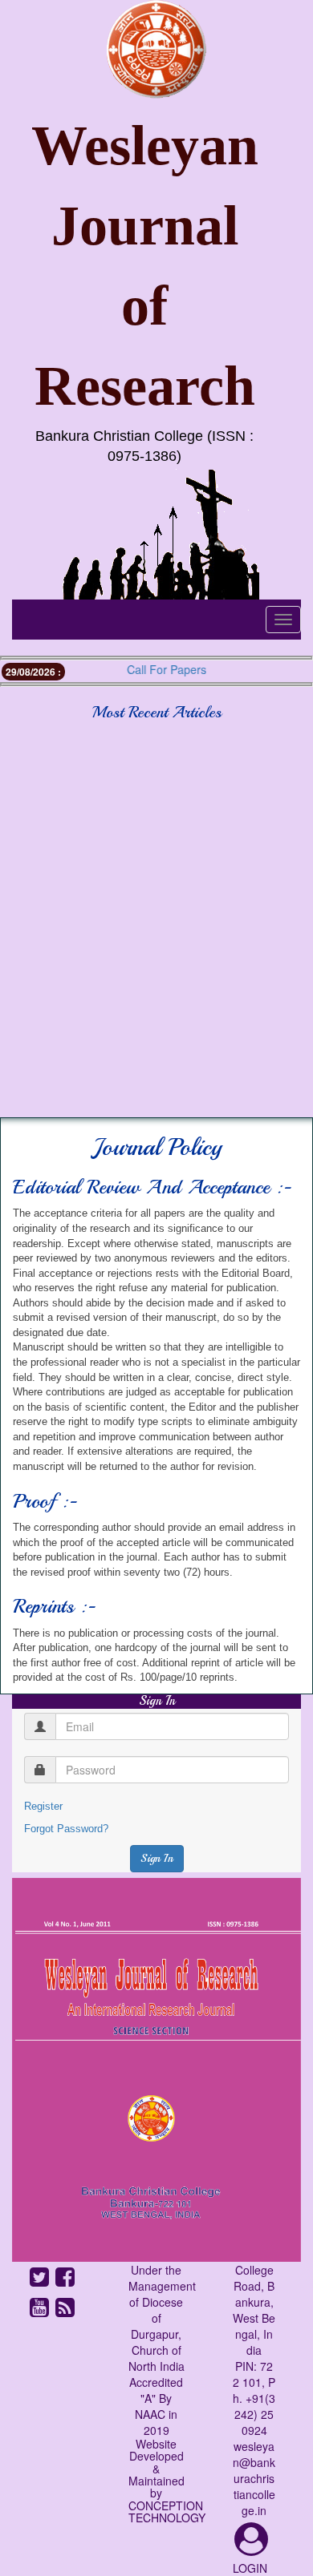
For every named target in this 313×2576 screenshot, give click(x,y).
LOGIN (250, 2568)
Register (43, 1806)
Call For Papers (154, 669)
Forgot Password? (66, 1829)
